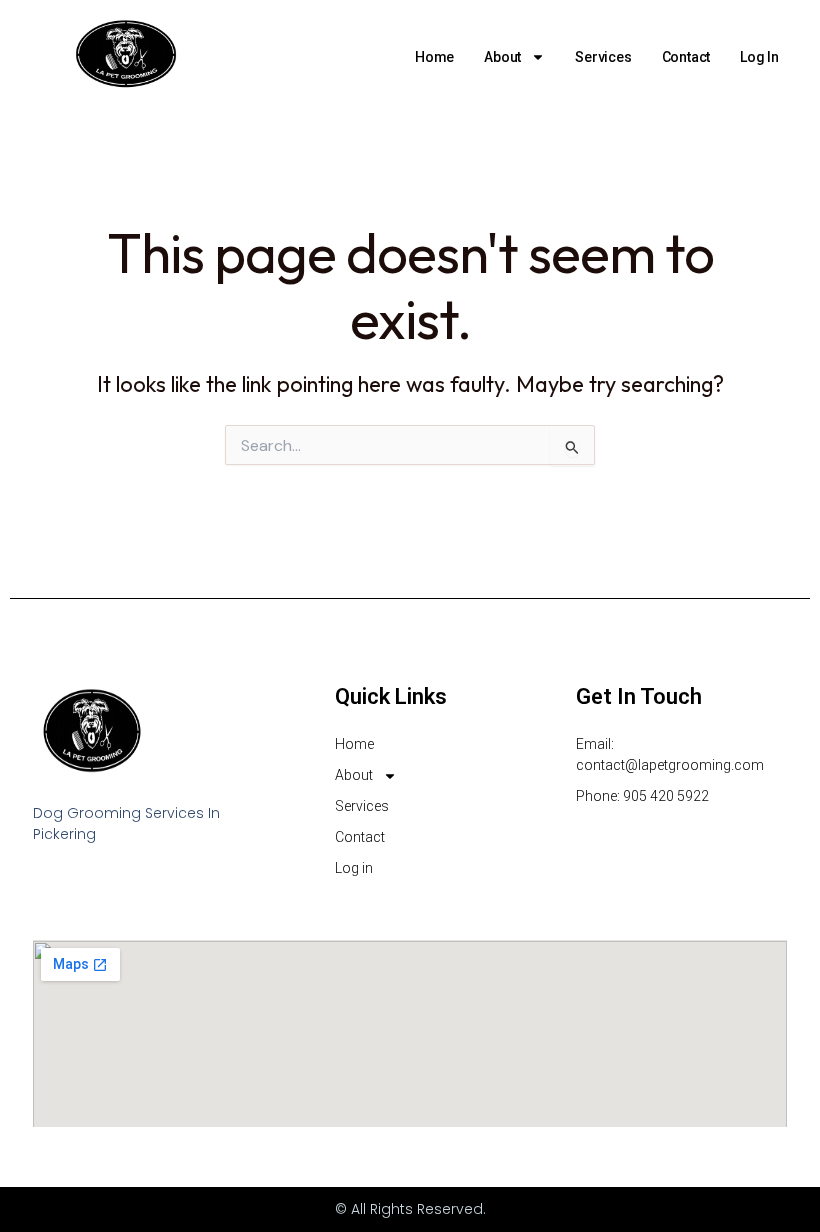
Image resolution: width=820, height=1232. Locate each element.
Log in (759, 57)
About (502, 57)
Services (603, 57)
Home (434, 57)
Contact (686, 57)
